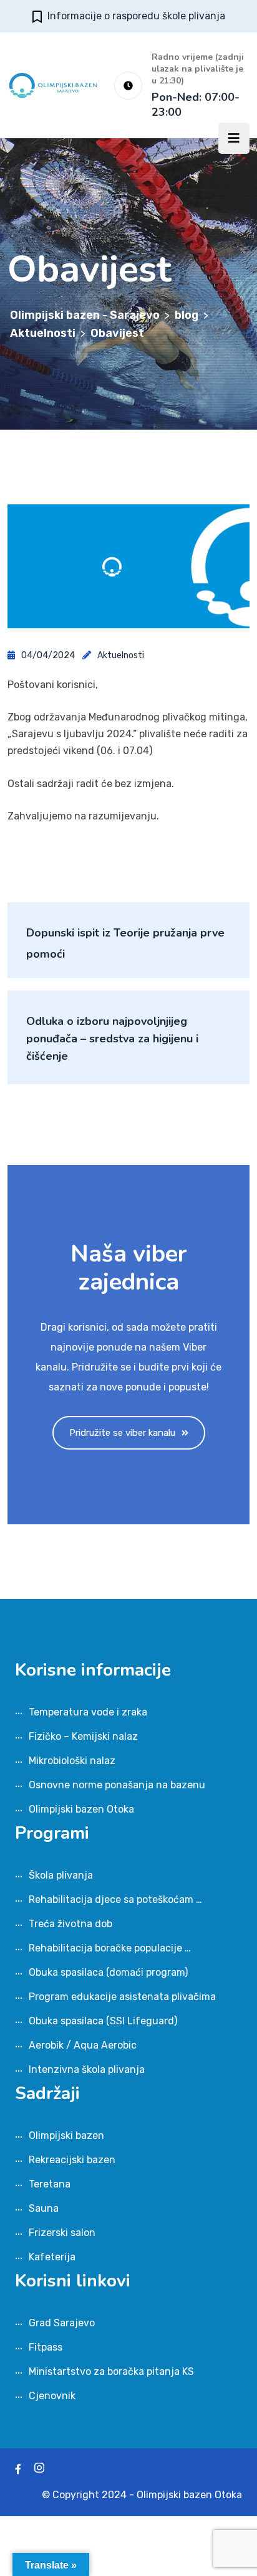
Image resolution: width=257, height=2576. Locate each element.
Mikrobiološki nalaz (72, 1761)
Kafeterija (52, 2257)
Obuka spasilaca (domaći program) (108, 1972)
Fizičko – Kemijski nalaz (83, 1736)
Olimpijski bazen (66, 2135)
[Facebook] (18, 2469)
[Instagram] (39, 2469)
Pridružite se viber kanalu (122, 1433)
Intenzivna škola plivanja (87, 2069)
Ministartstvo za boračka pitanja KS (111, 2371)
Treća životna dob (70, 1924)
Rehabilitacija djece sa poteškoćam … (115, 1899)
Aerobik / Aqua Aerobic (83, 2045)
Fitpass (46, 2347)
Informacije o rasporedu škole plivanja (136, 16)
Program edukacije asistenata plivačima (122, 1997)
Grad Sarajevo (62, 2323)
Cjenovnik (52, 2396)
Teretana (50, 2184)
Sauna (44, 2208)
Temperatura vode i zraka (88, 1712)
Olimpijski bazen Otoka (81, 1809)
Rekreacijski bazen (72, 2160)
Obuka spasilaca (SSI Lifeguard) (103, 2021)
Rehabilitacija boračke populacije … (110, 1948)
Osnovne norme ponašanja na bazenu (117, 1785)
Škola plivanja (61, 1875)
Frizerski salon (62, 2233)
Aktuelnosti (121, 655)
